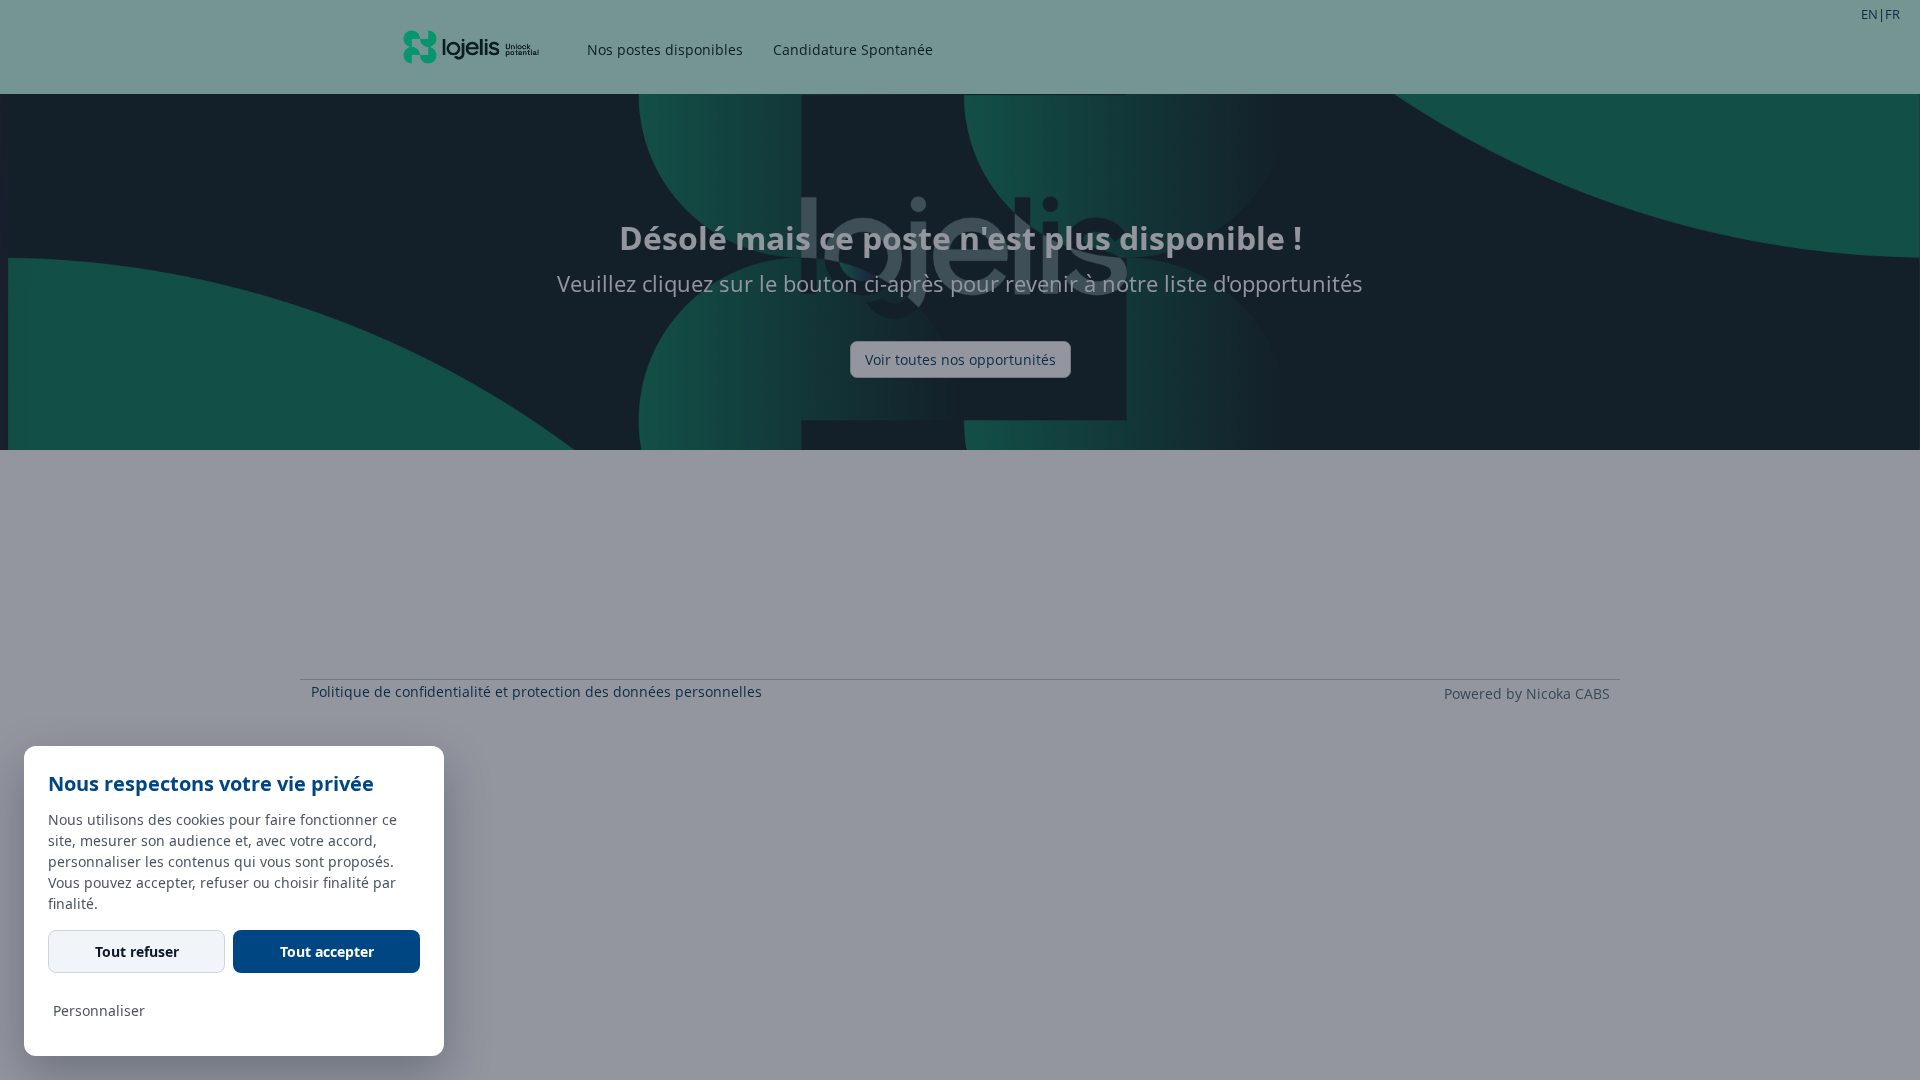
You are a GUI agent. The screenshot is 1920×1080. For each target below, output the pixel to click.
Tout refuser (137, 951)
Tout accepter (327, 951)
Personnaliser (99, 1010)
